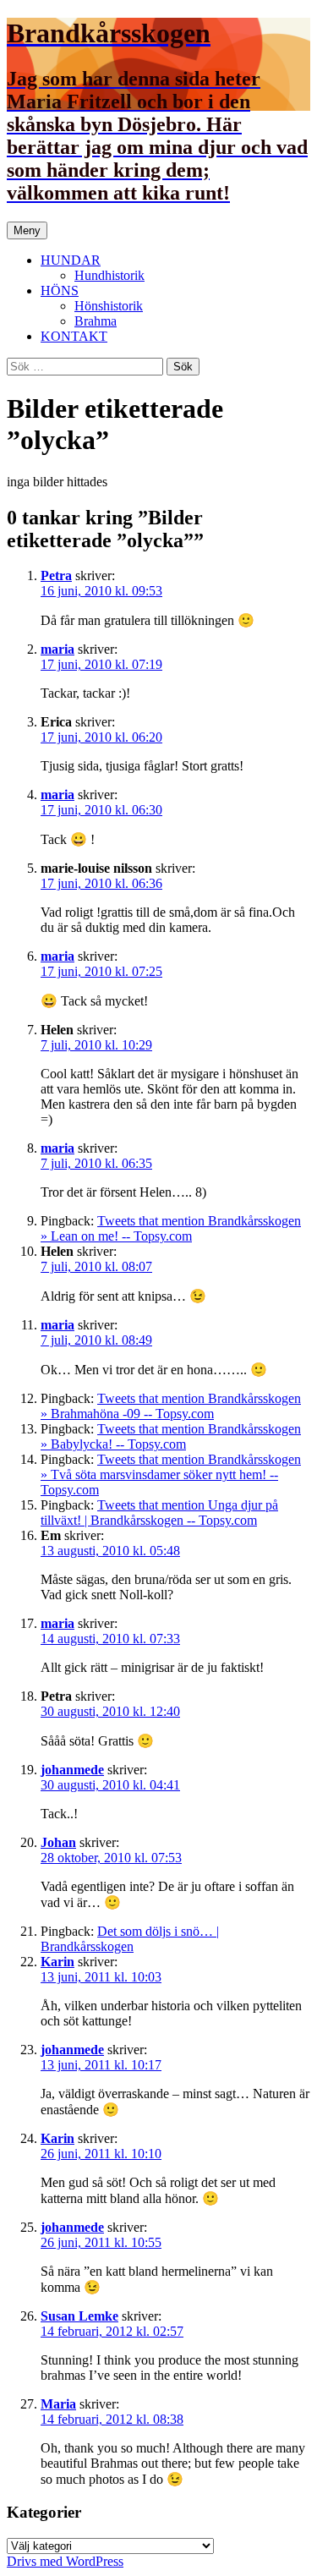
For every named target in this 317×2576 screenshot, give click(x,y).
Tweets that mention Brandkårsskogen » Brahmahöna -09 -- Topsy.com (171, 1406)
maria (57, 649)
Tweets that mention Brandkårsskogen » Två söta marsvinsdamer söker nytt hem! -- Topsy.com (171, 1474)
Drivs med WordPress (65, 2561)
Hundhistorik (109, 275)
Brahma (96, 321)
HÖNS (60, 290)
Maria (58, 2404)
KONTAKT (74, 336)
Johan (58, 1842)
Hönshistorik (109, 306)
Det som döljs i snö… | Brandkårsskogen (130, 1939)
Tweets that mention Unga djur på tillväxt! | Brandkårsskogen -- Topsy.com (159, 1513)
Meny (27, 230)
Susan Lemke (79, 2316)
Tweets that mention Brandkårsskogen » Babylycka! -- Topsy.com (171, 1436)
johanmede (72, 1770)
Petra (56, 575)
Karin (57, 1962)
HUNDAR (71, 260)
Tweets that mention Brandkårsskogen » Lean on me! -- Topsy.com (171, 1228)
